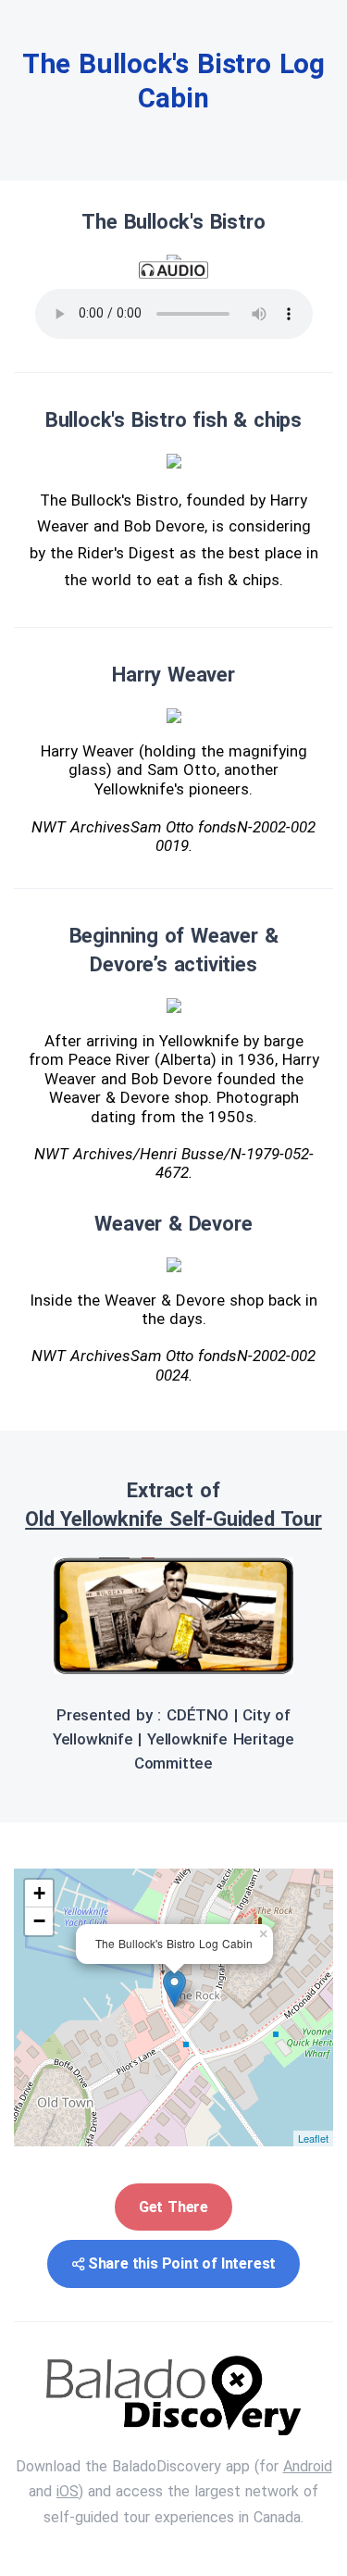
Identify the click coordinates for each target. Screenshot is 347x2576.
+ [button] (39, 1893)
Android (308, 2466)
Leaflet (313, 2138)
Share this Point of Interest (182, 2263)
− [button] (39, 1921)
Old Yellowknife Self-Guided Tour (173, 1519)
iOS (68, 2491)
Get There (173, 2207)
